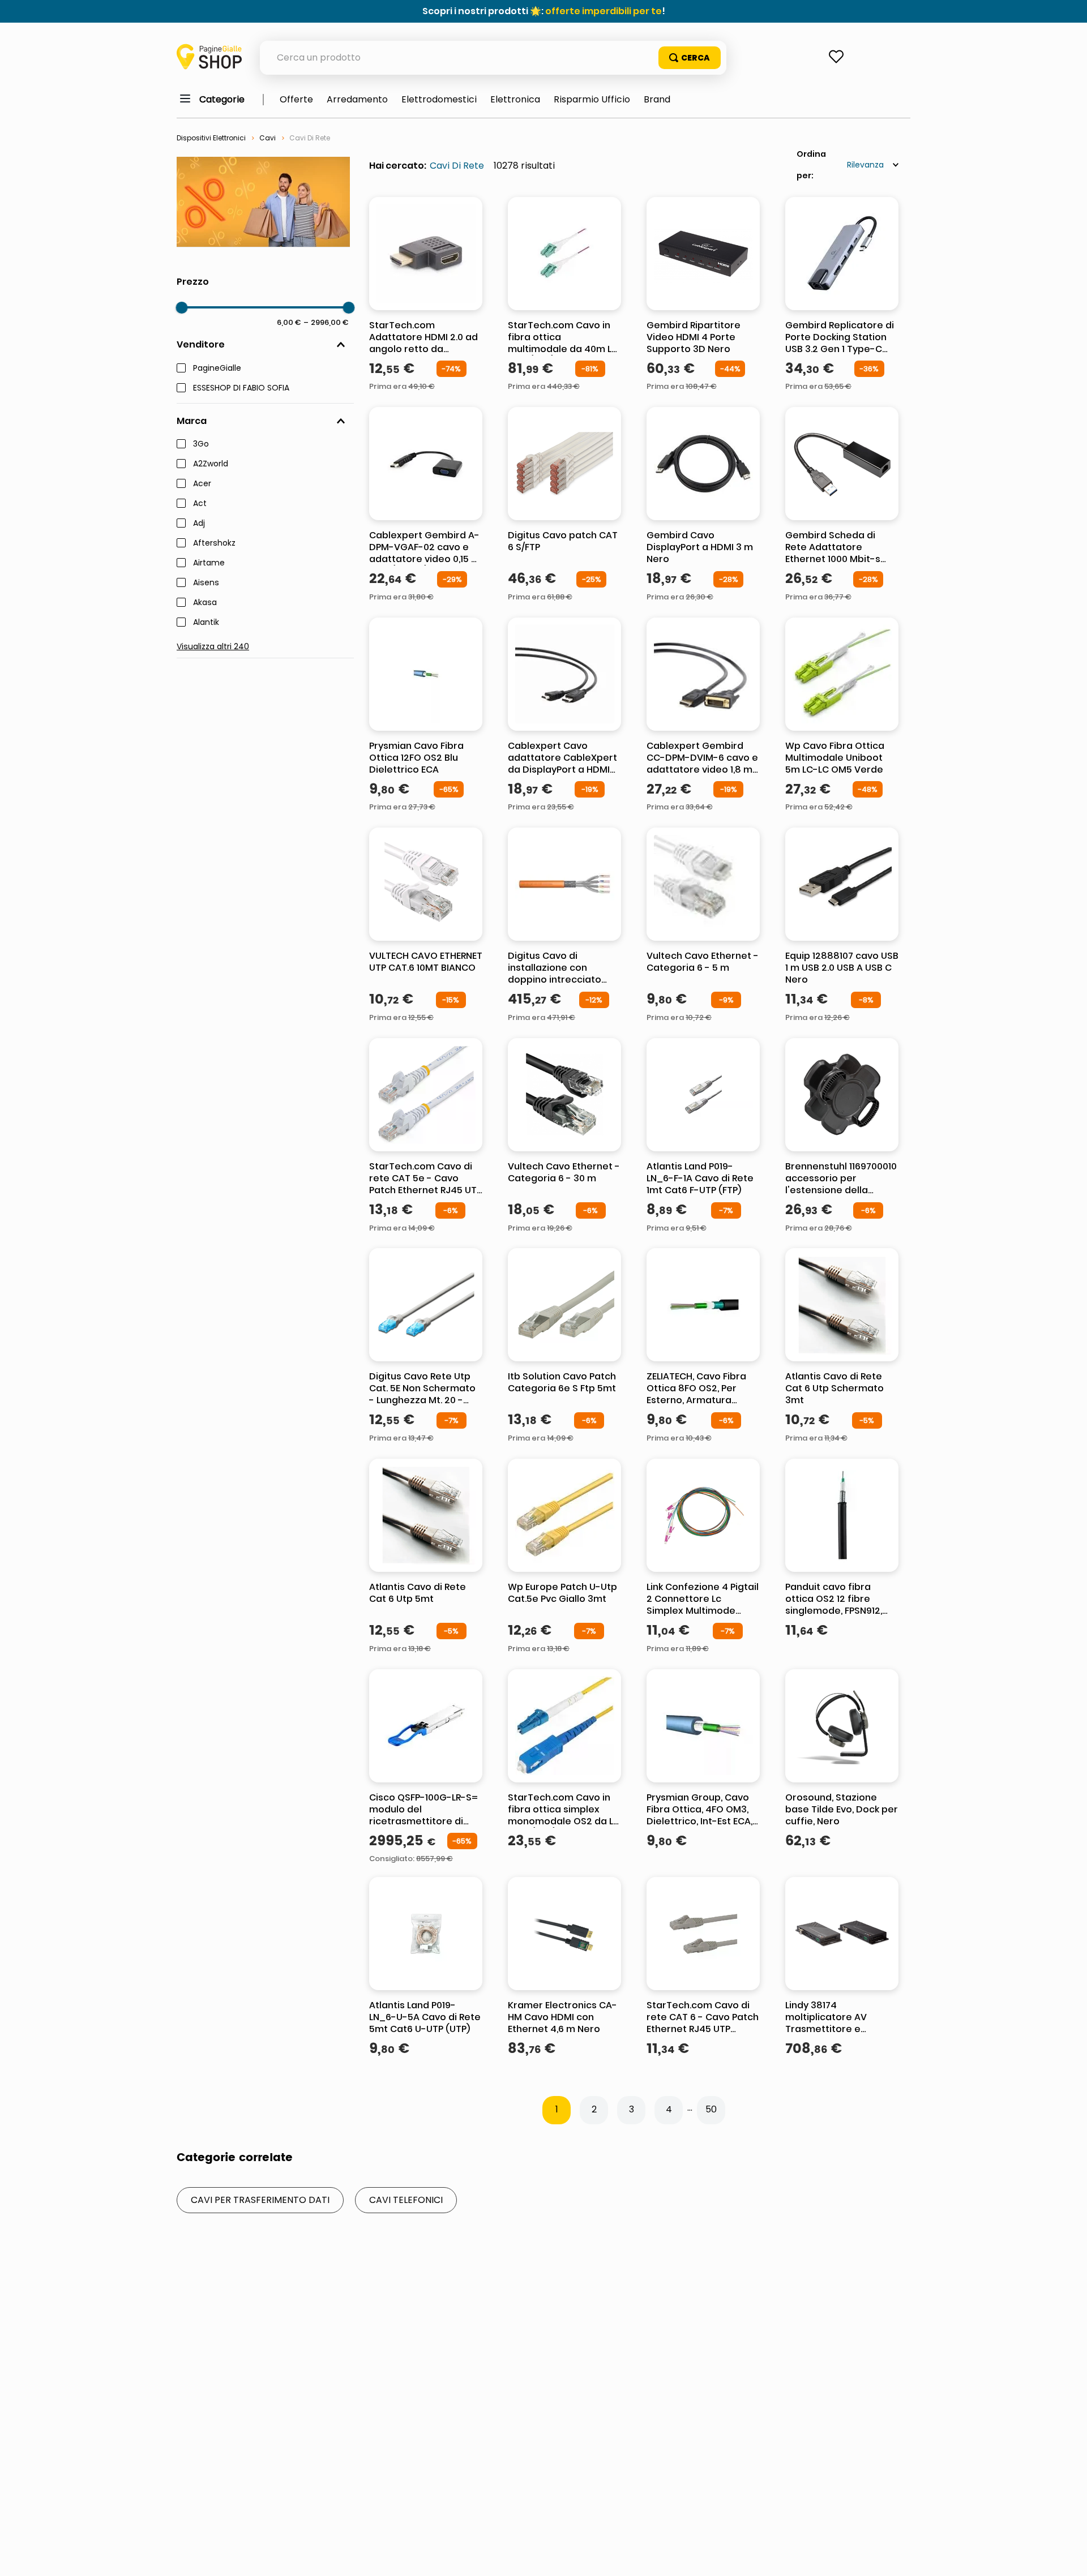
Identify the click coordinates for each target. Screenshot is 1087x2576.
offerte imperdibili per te (604, 11)
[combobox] (493, 58)
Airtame (209, 563)
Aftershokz (214, 543)
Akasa (205, 603)
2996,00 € (326, 322)
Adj (199, 524)
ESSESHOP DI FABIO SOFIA (241, 388)
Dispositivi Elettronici (211, 138)
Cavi (268, 138)
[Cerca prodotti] (690, 58)
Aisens (206, 583)
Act (200, 504)
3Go (201, 444)
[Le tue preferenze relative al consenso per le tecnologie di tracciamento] (1067, 2556)
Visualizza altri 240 (213, 646)
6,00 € (289, 322)
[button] (265, 345)
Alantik (206, 623)
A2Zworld (211, 464)
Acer (202, 484)
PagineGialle (217, 368)
